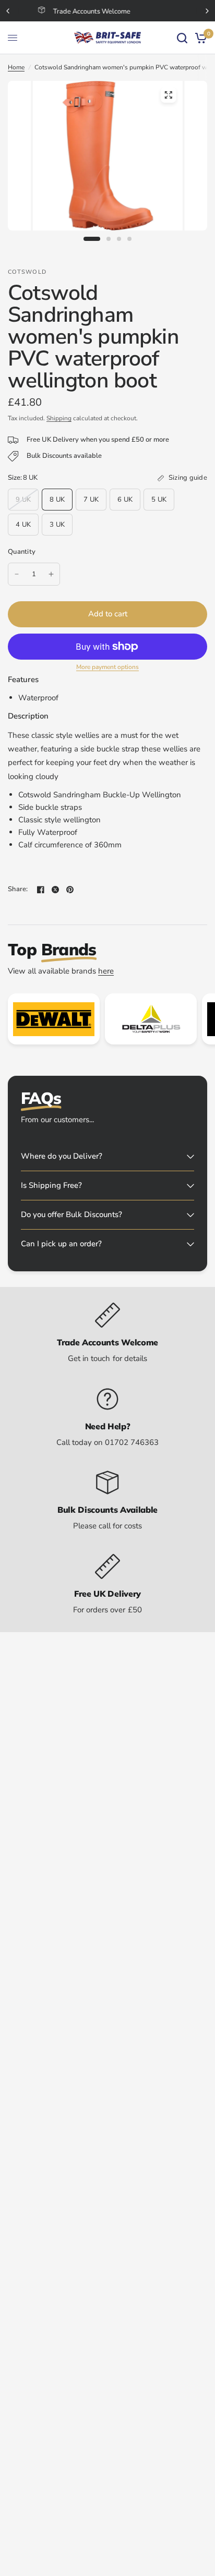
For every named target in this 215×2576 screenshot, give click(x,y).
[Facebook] (41, 890)
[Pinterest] (70, 890)
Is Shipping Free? (51, 1185)
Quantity (22, 552)
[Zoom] (168, 95)
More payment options (107, 667)
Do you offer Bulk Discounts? (71, 1214)
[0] (199, 38)
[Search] (182, 38)
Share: (18, 889)
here (106, 971)
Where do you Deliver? (62, 1156)
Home (16, 67)
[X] (55, 890)
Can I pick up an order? (61, 1244)
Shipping (59, 418)
